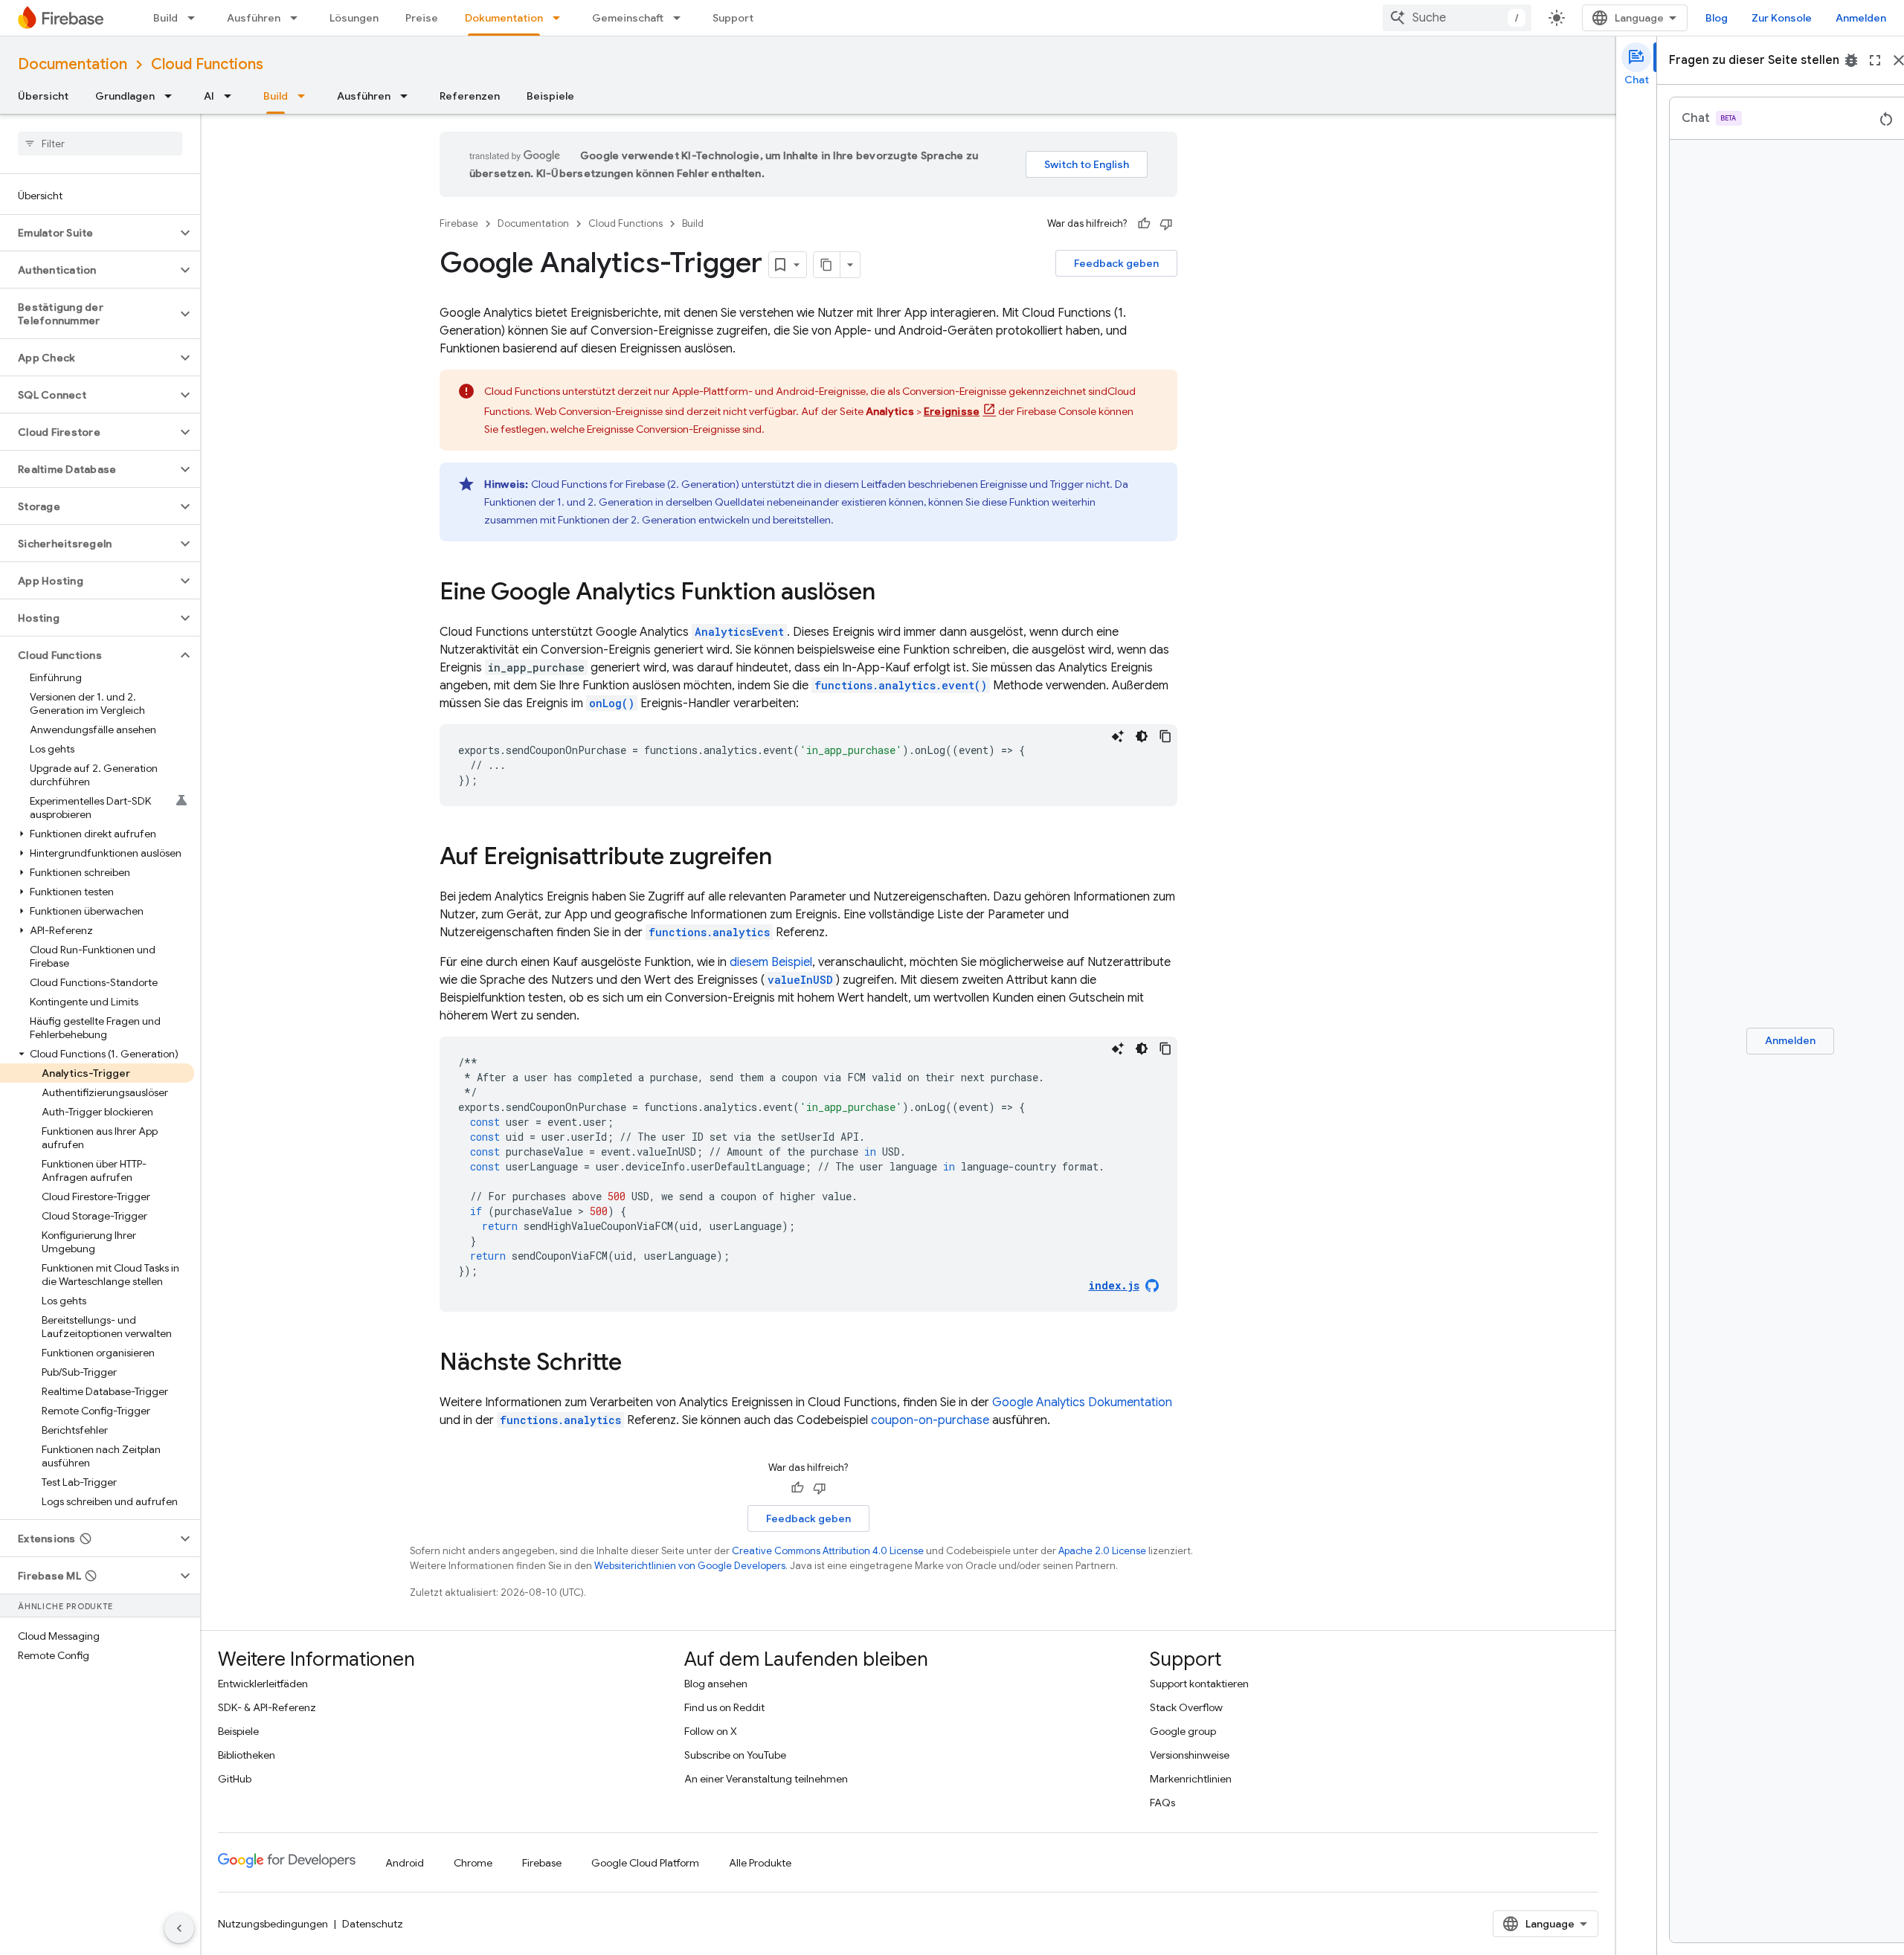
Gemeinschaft (628, 18)
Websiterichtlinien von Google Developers (690, 1566)
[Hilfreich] (1144, 224)
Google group (1183, 1731)
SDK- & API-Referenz (267, 1707)
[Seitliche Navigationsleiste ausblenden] (179, 1928)
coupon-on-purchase (930, 1420)
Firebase (459, 223)
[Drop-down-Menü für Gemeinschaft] (681, 18)
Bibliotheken (247, 1755)
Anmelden (1861, 18)
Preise (422, 18)
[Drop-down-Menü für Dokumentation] (561, 18)
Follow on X (711, 1731)
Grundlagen (125, 96)
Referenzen (470, 96)
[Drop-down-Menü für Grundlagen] (173, 96)
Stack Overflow (1186, 1707)
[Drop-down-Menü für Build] (196, 18)
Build (165, 18)
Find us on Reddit (724, 1707)
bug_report (1851, 60)
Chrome (473, 1863)
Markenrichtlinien (1191, 1779)
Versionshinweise (1190, 1755)
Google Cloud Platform (645, 1863)
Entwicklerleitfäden (263, 1684)
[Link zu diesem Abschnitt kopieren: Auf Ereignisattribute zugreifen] (787, 858)
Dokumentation (504, 18)
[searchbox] (100, 144)
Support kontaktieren (1199, 1684)
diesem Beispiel (771, 962)
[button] (88, 233)
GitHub (235, 1779)
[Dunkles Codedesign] (1142, 736)
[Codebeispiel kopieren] (1165, 736)
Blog (1717, 18)
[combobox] (1457, 18)
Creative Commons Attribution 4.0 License (828, 1551)
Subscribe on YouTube (735, 1755)
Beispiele (550, 96)
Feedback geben (1116, 263)
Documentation (73, 64)
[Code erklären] (1118, 736)
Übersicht (43, 96)
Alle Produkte (760, 1863)
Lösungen (354, 18)
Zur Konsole (1782, 18)
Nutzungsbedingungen (273, 1924)
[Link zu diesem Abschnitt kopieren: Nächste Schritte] (637, 1364)
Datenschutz (373, 1924)
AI (209, 96)
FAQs (1162, 1803)
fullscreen (1875, 60)
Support (733, 18)
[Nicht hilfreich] (1166, 224)
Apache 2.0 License (1102, 1551)
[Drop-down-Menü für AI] (232, 96)
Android (405, 1863)
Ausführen (254, 18)
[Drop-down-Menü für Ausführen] (298, 18)
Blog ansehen (716, 1684)
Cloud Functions (207, 64)
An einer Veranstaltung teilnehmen (766, 1779)
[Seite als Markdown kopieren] (827, 265)
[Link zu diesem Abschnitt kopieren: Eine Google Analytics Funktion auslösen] (890, 593)
